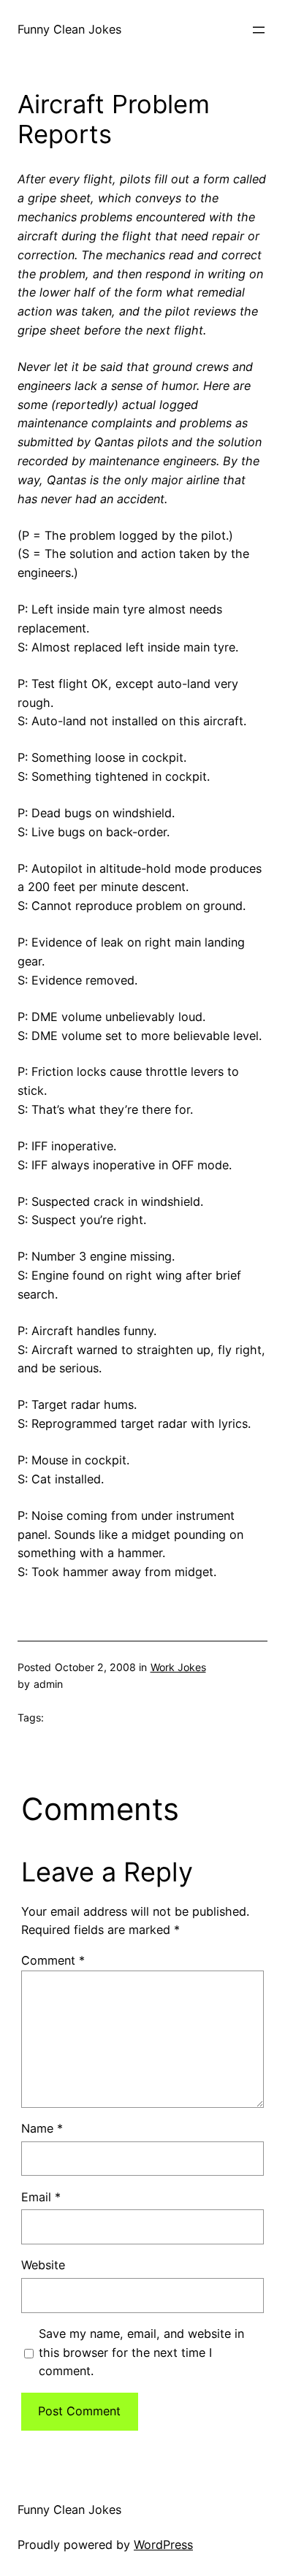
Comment (53, 1960)
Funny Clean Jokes (69, 29)
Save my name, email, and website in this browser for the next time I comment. (141, 2353)
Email (41, 2197)
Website (43, 2265)
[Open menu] (259, 30)
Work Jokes (178, 1667)
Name (42, 2128)
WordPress (163, 2545)
